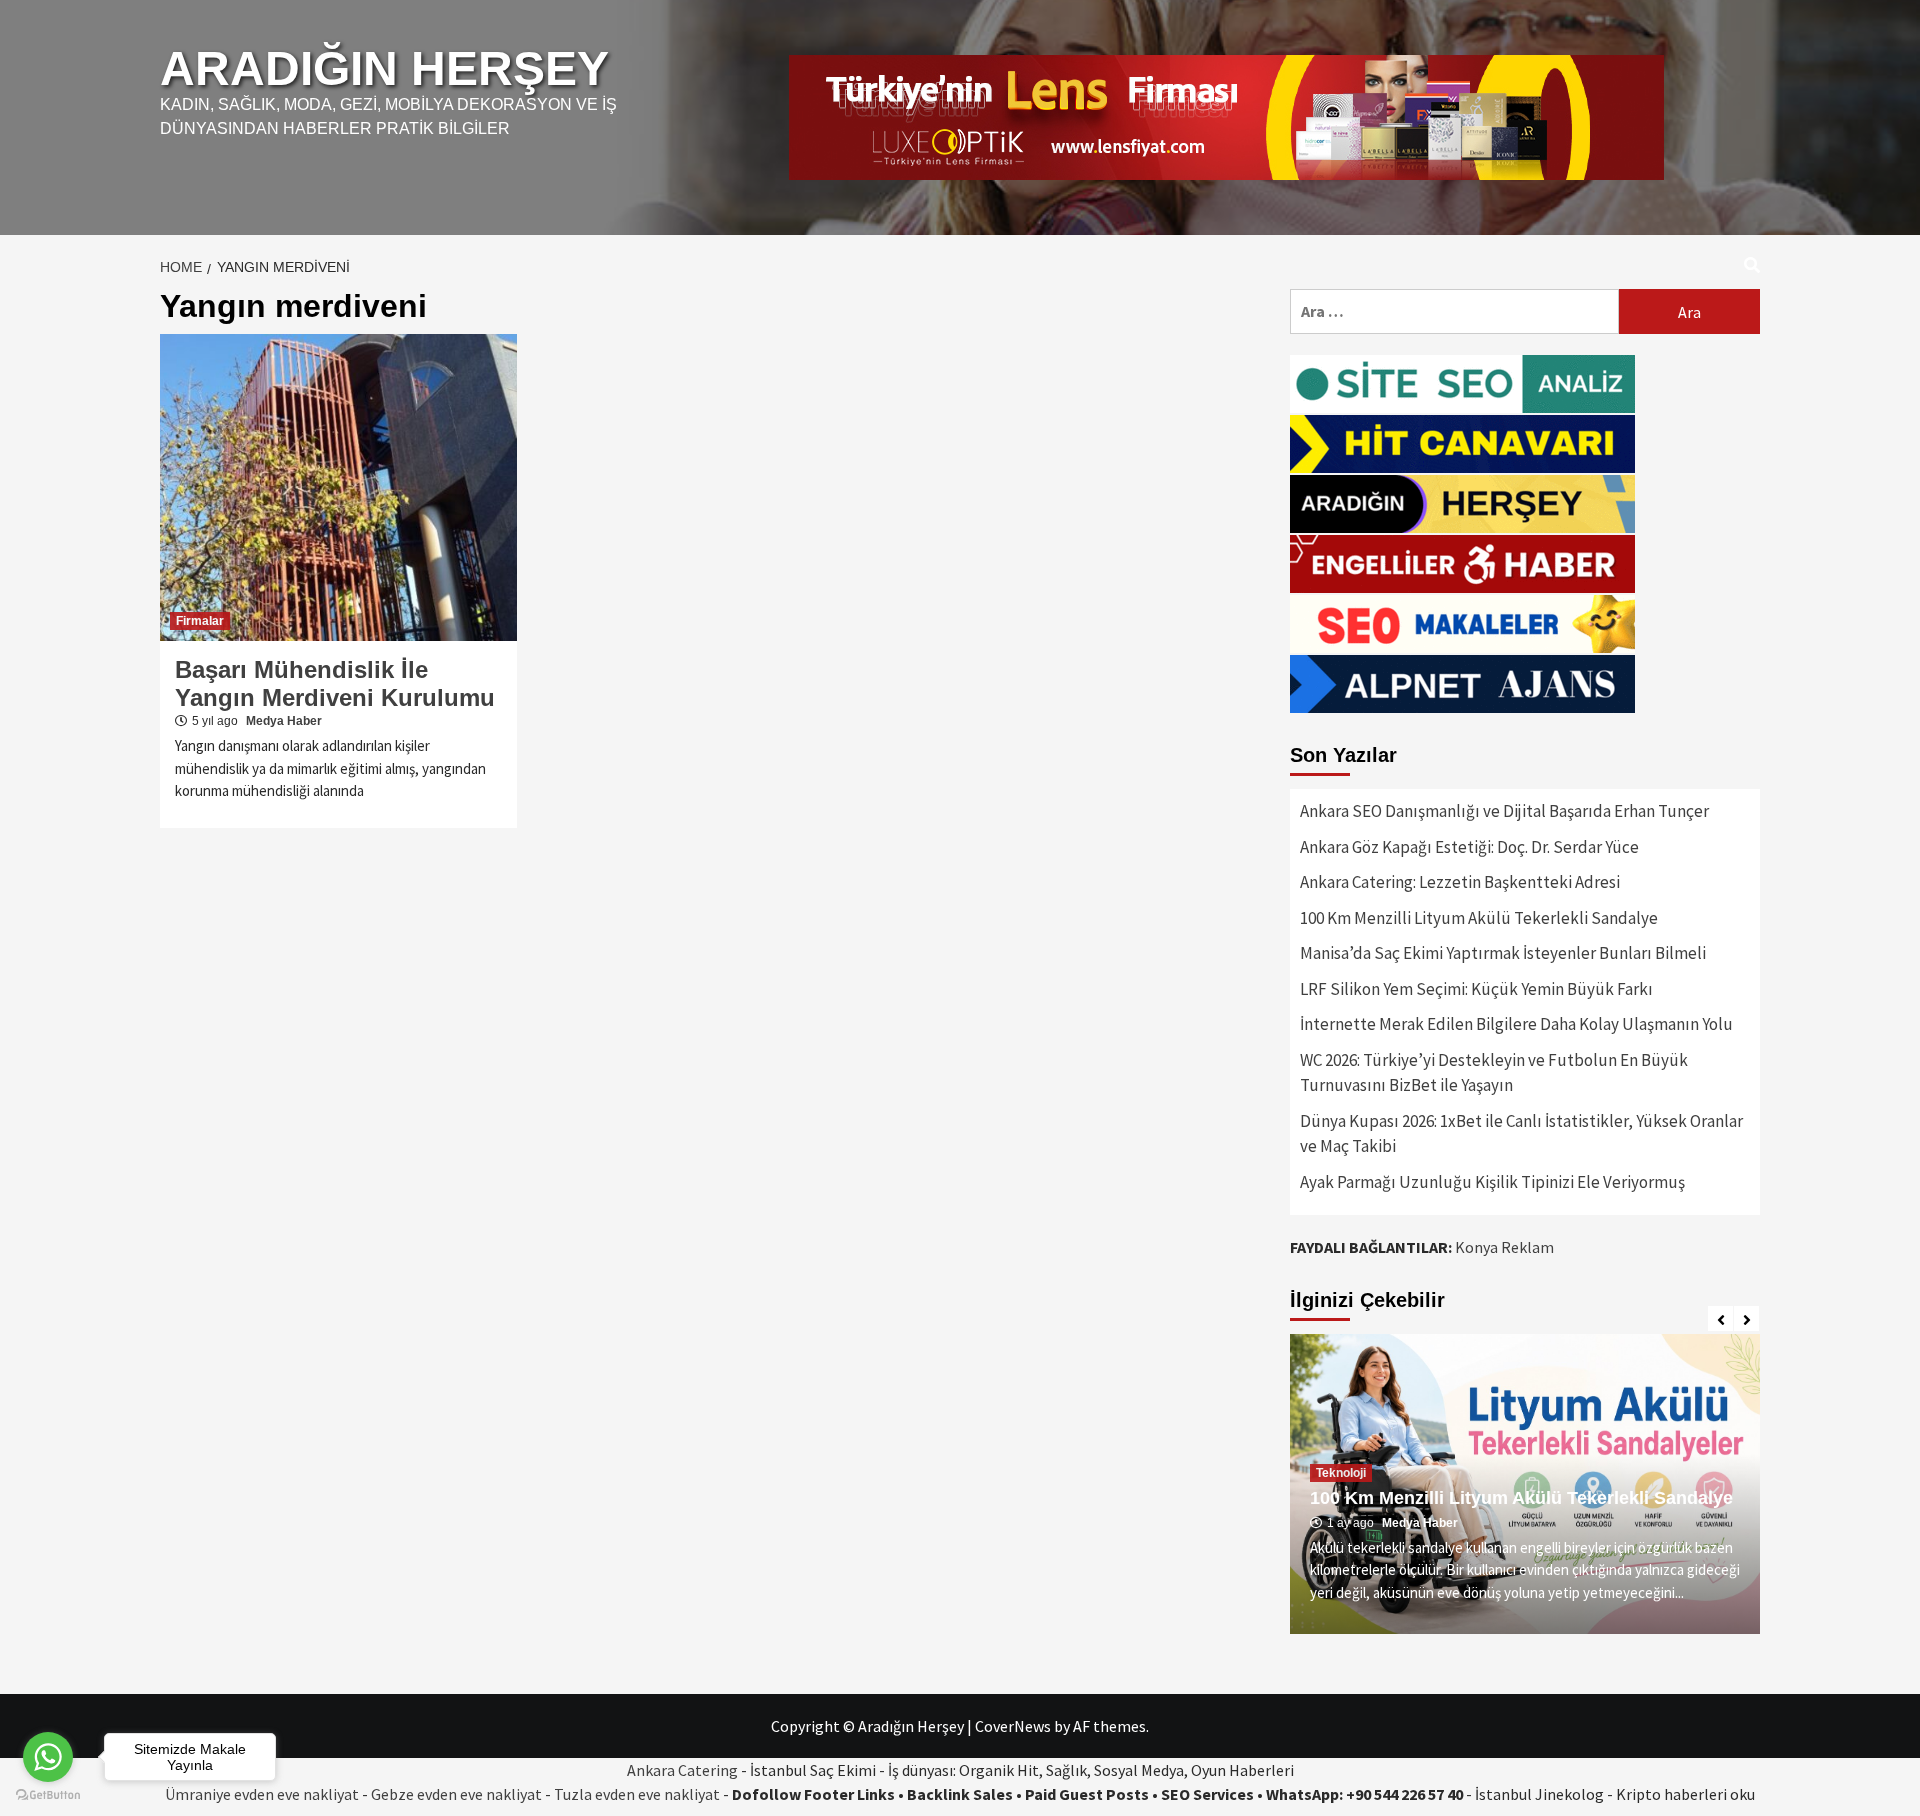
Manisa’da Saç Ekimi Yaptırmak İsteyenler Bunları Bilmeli (1503, 953)
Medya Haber (284, 721)
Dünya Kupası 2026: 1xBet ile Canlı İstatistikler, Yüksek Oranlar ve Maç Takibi (1521, 1134)
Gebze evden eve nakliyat (456, 1794)
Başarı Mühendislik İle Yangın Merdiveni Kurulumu (335, 683)
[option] (1525, 1484)
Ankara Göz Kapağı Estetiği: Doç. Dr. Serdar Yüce (1469, 847)
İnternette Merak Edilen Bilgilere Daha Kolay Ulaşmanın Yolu (1516, 1024)
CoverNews (1013, 1726)
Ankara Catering (682, 1770)
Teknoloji (1341, 1452)
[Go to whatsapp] (48, 1757)
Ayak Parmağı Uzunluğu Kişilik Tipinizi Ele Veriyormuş (1492, 1182)
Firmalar (200, 621)
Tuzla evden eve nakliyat (637, 1794)
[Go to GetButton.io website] (48, 1795)
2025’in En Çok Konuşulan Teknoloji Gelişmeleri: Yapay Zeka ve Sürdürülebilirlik (1518, 1487)
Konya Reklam (1504, 1247)
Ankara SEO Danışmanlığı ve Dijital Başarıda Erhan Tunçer (1504, 811)
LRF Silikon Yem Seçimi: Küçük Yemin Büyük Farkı (1476, 989)
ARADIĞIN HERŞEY (384, 68)
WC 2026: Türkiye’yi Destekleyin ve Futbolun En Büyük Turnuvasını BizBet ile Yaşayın (1494, 1073)
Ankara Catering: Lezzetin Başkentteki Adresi (1460, 882)
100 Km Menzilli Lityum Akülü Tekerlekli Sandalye (1479, 918)
